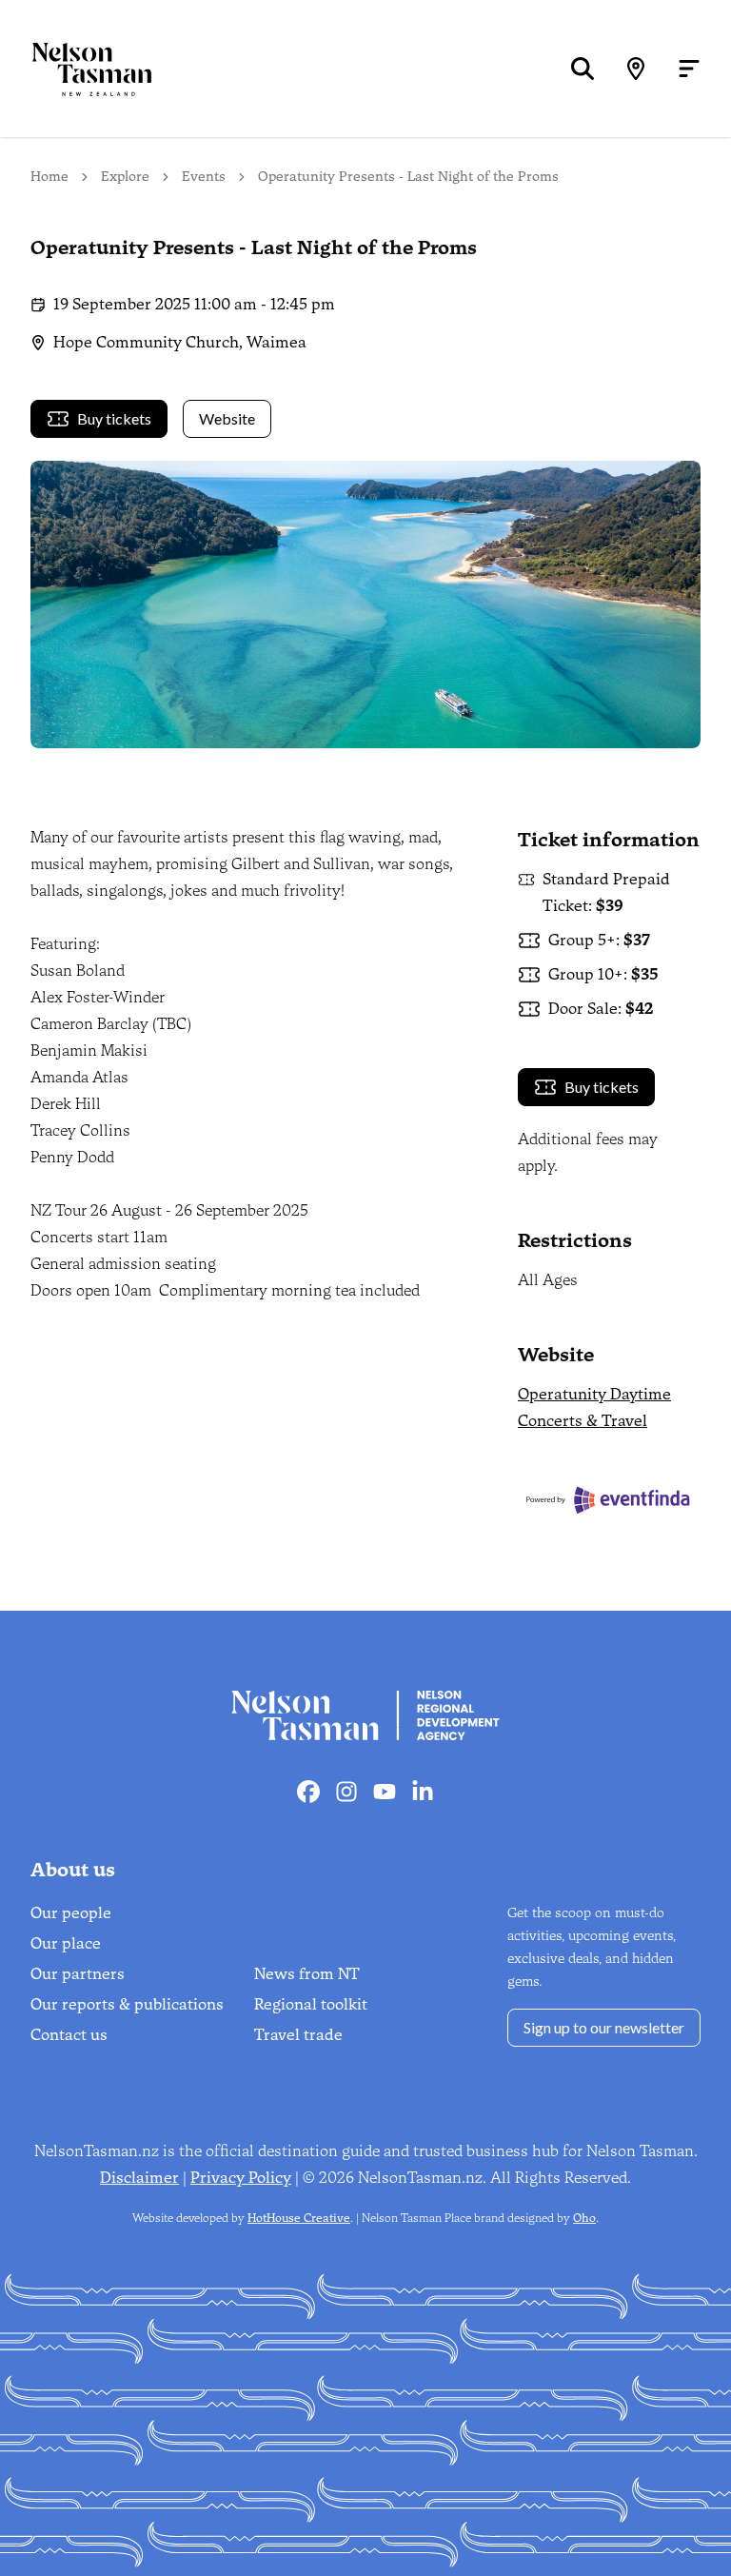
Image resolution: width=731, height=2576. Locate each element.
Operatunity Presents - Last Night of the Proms (408, 177)
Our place (66, 1943)
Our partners (78, 1974)
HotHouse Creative (299, 2218)
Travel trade (298, 2035)
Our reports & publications (127, 2004)
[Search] (583, 69)
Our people (71, 1913)
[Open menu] (689, 69)
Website (227, 418)
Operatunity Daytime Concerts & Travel (594, 1407)
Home (49, 177)
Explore (125, 177)
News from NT (307, 1974)
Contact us (69, 2035)
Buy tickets (114, 418)
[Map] (636, 69)
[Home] (76, 69)
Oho (584, 2218)
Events (204, 177)
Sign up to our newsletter (604, 2027)
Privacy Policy (241, 2178)
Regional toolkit (311, 2004)
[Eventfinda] (609, 1500)
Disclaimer (139, 2178)
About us (73, 1870)
